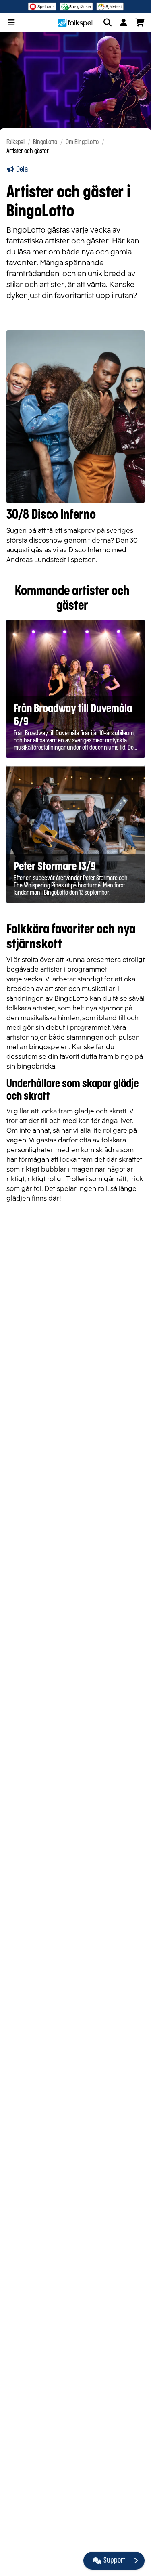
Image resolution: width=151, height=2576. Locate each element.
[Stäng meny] (136, 2561)
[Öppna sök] (108, 23)
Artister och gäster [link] (28, 151)
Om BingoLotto (82, 142)
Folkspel (16, 142)
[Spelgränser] (76, 6)
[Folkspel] (75, 23)
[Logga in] (124, 23)
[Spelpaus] (42, 6)
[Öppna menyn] (11, 23)
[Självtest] (110, 6)
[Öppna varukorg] (140, 23)
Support (114, 2561)
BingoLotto (45, 142)
